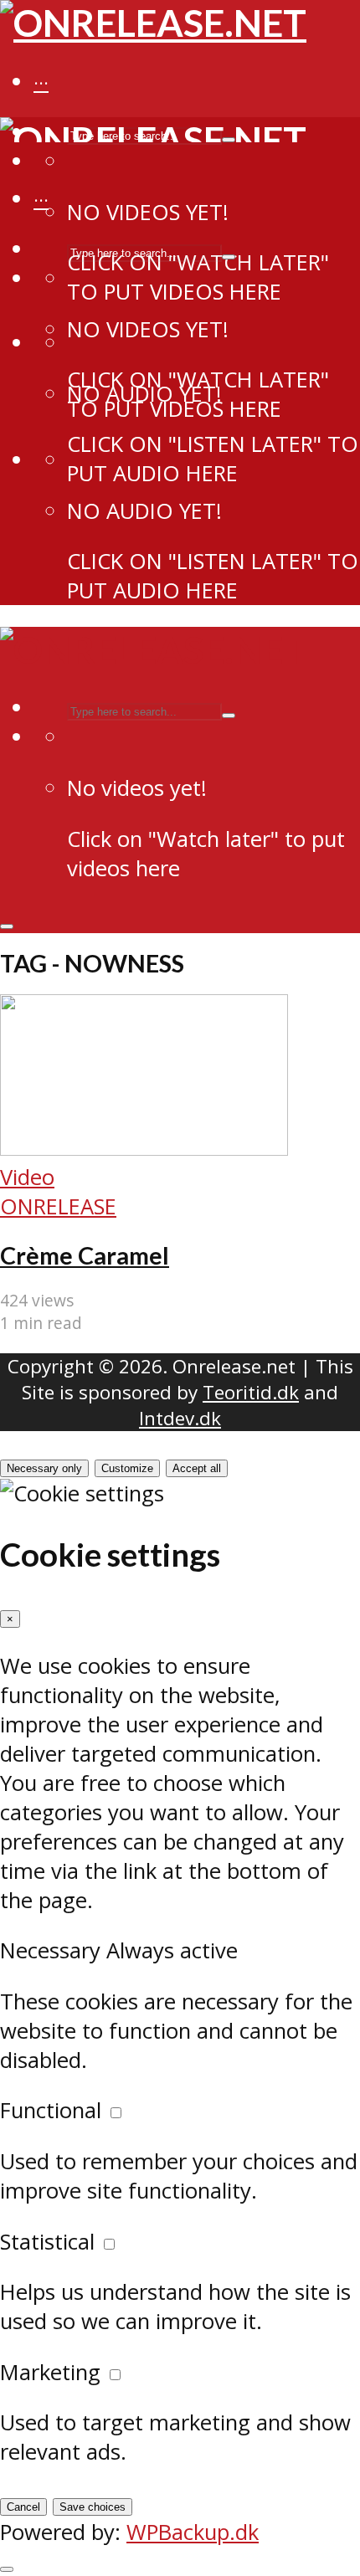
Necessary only (44, 1468)
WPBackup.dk (193, 2532)
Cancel (23, 2507)
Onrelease (58, 1206)
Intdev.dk (180, 1418)
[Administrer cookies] (7, 2569)
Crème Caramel (85, 1255)
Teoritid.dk (251, 1392)
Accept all (197, 1468)
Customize (127, 1468)
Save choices (93, 2507)
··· (41, 83)
